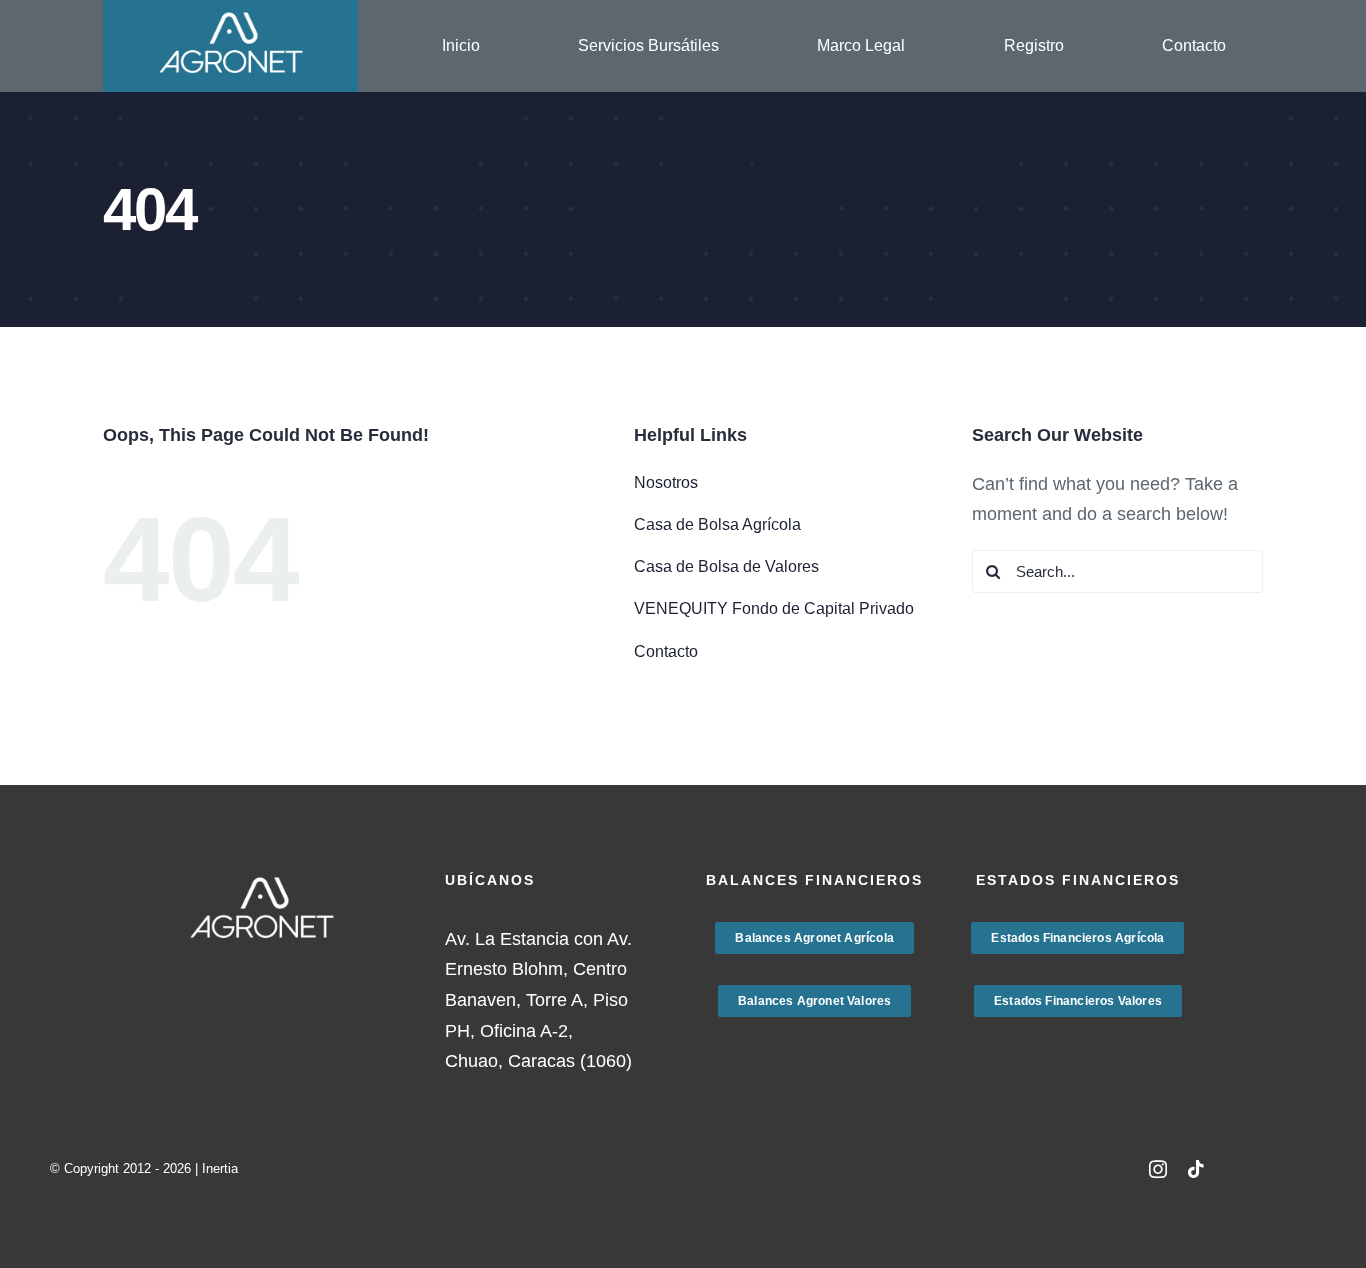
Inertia (220, 1168)
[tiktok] (1196, 1169)
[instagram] (1158, 1169)
